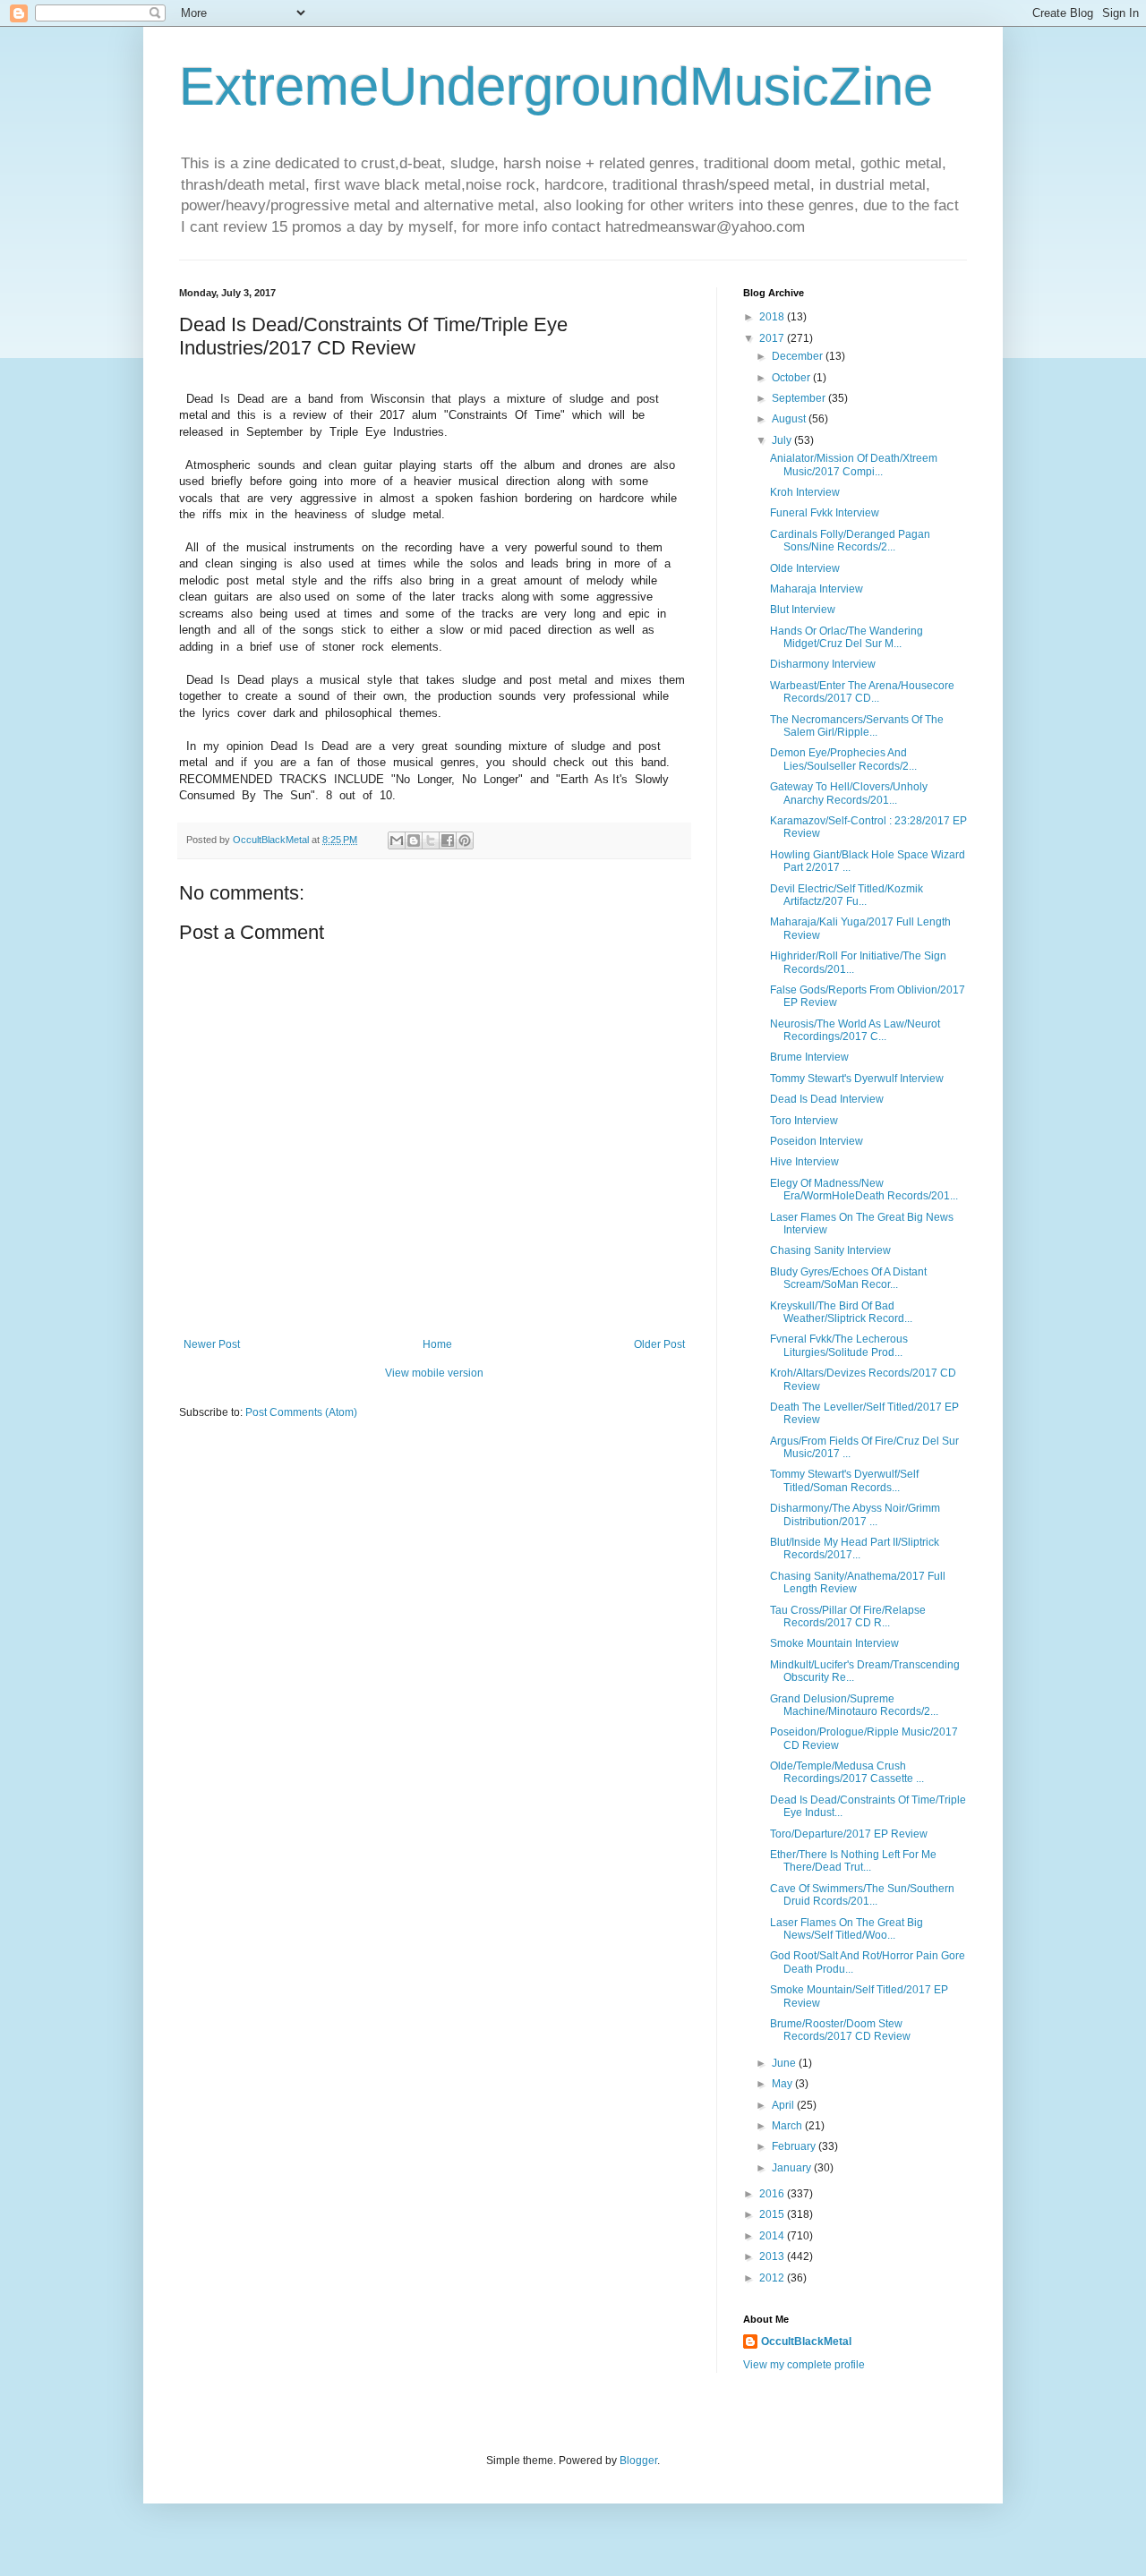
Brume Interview (809, 1057)
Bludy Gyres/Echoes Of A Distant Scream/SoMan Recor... (848, 1278)
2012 (773, 2278)
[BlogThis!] (414, 840)
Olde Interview (805, 568)
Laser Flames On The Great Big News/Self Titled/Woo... (847, 1929)
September (800, 398)
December (799, 356)
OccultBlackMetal (806, 2341)
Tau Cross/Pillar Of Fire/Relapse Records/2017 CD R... (848, 1616)
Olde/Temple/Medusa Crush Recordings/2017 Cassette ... (847, 1772)
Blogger (638, 2461)
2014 (773, 2236)
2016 (773, 2194)
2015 (773, 2214)
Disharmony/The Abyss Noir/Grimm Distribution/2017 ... (855, 1514)
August (790, 419)
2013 (773, 2256)
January (793, 2168)
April (784, 2105)
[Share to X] (431, 840)
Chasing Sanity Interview (830, 1250)
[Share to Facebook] (448, 840)
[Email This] (397, 840)
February (795, 2146)
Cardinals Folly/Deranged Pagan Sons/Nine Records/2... (850, 541)
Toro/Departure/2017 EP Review (849, 1834)
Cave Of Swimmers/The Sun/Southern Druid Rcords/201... (862, 1895)
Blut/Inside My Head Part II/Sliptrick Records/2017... (855, 1548)
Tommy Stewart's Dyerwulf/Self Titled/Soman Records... (844, 1480)
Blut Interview (803, 610)
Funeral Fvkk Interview (825, 513)
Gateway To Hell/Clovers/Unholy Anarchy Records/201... (849, 793)
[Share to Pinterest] (465, 840)
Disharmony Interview (823, 664)
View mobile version (434, 1373)
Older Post (659, 1344)
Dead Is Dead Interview (827, 1099)
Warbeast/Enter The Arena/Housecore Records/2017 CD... (862, 692)
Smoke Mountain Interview (834, 1643)
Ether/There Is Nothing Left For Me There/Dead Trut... (853, 1861)
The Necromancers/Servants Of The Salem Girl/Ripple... (857, 726)
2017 (773, 338)
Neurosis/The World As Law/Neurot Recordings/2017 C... (855, 1030)
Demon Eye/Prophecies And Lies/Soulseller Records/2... (843, 759)
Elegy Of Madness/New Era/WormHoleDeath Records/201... (864, 1190)
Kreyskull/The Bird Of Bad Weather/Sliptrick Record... (841, 1312)
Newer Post (212, 1344)
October (792, 378)
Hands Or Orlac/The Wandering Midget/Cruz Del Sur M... (847, 637)
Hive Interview (804, 1162)
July (783, 440)
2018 (773, 317)
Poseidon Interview (817, 1141)
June (785, 2063)
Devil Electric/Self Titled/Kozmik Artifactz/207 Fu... (847, 895)
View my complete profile (804, 2365)
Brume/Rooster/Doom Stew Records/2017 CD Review (840, 2030)
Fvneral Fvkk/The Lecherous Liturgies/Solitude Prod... (839, 1345)
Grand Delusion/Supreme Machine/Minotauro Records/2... (854, 1705)
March (788, 2126)
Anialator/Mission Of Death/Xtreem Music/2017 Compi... (854, 465)
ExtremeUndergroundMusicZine (556, 86)
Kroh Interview (805, 492)
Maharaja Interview (817, 589)
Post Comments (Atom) (301, 1412)
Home (437, 1344)
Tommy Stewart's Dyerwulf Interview (857, 1079)
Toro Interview (804, 1121)
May (783, 2084)
